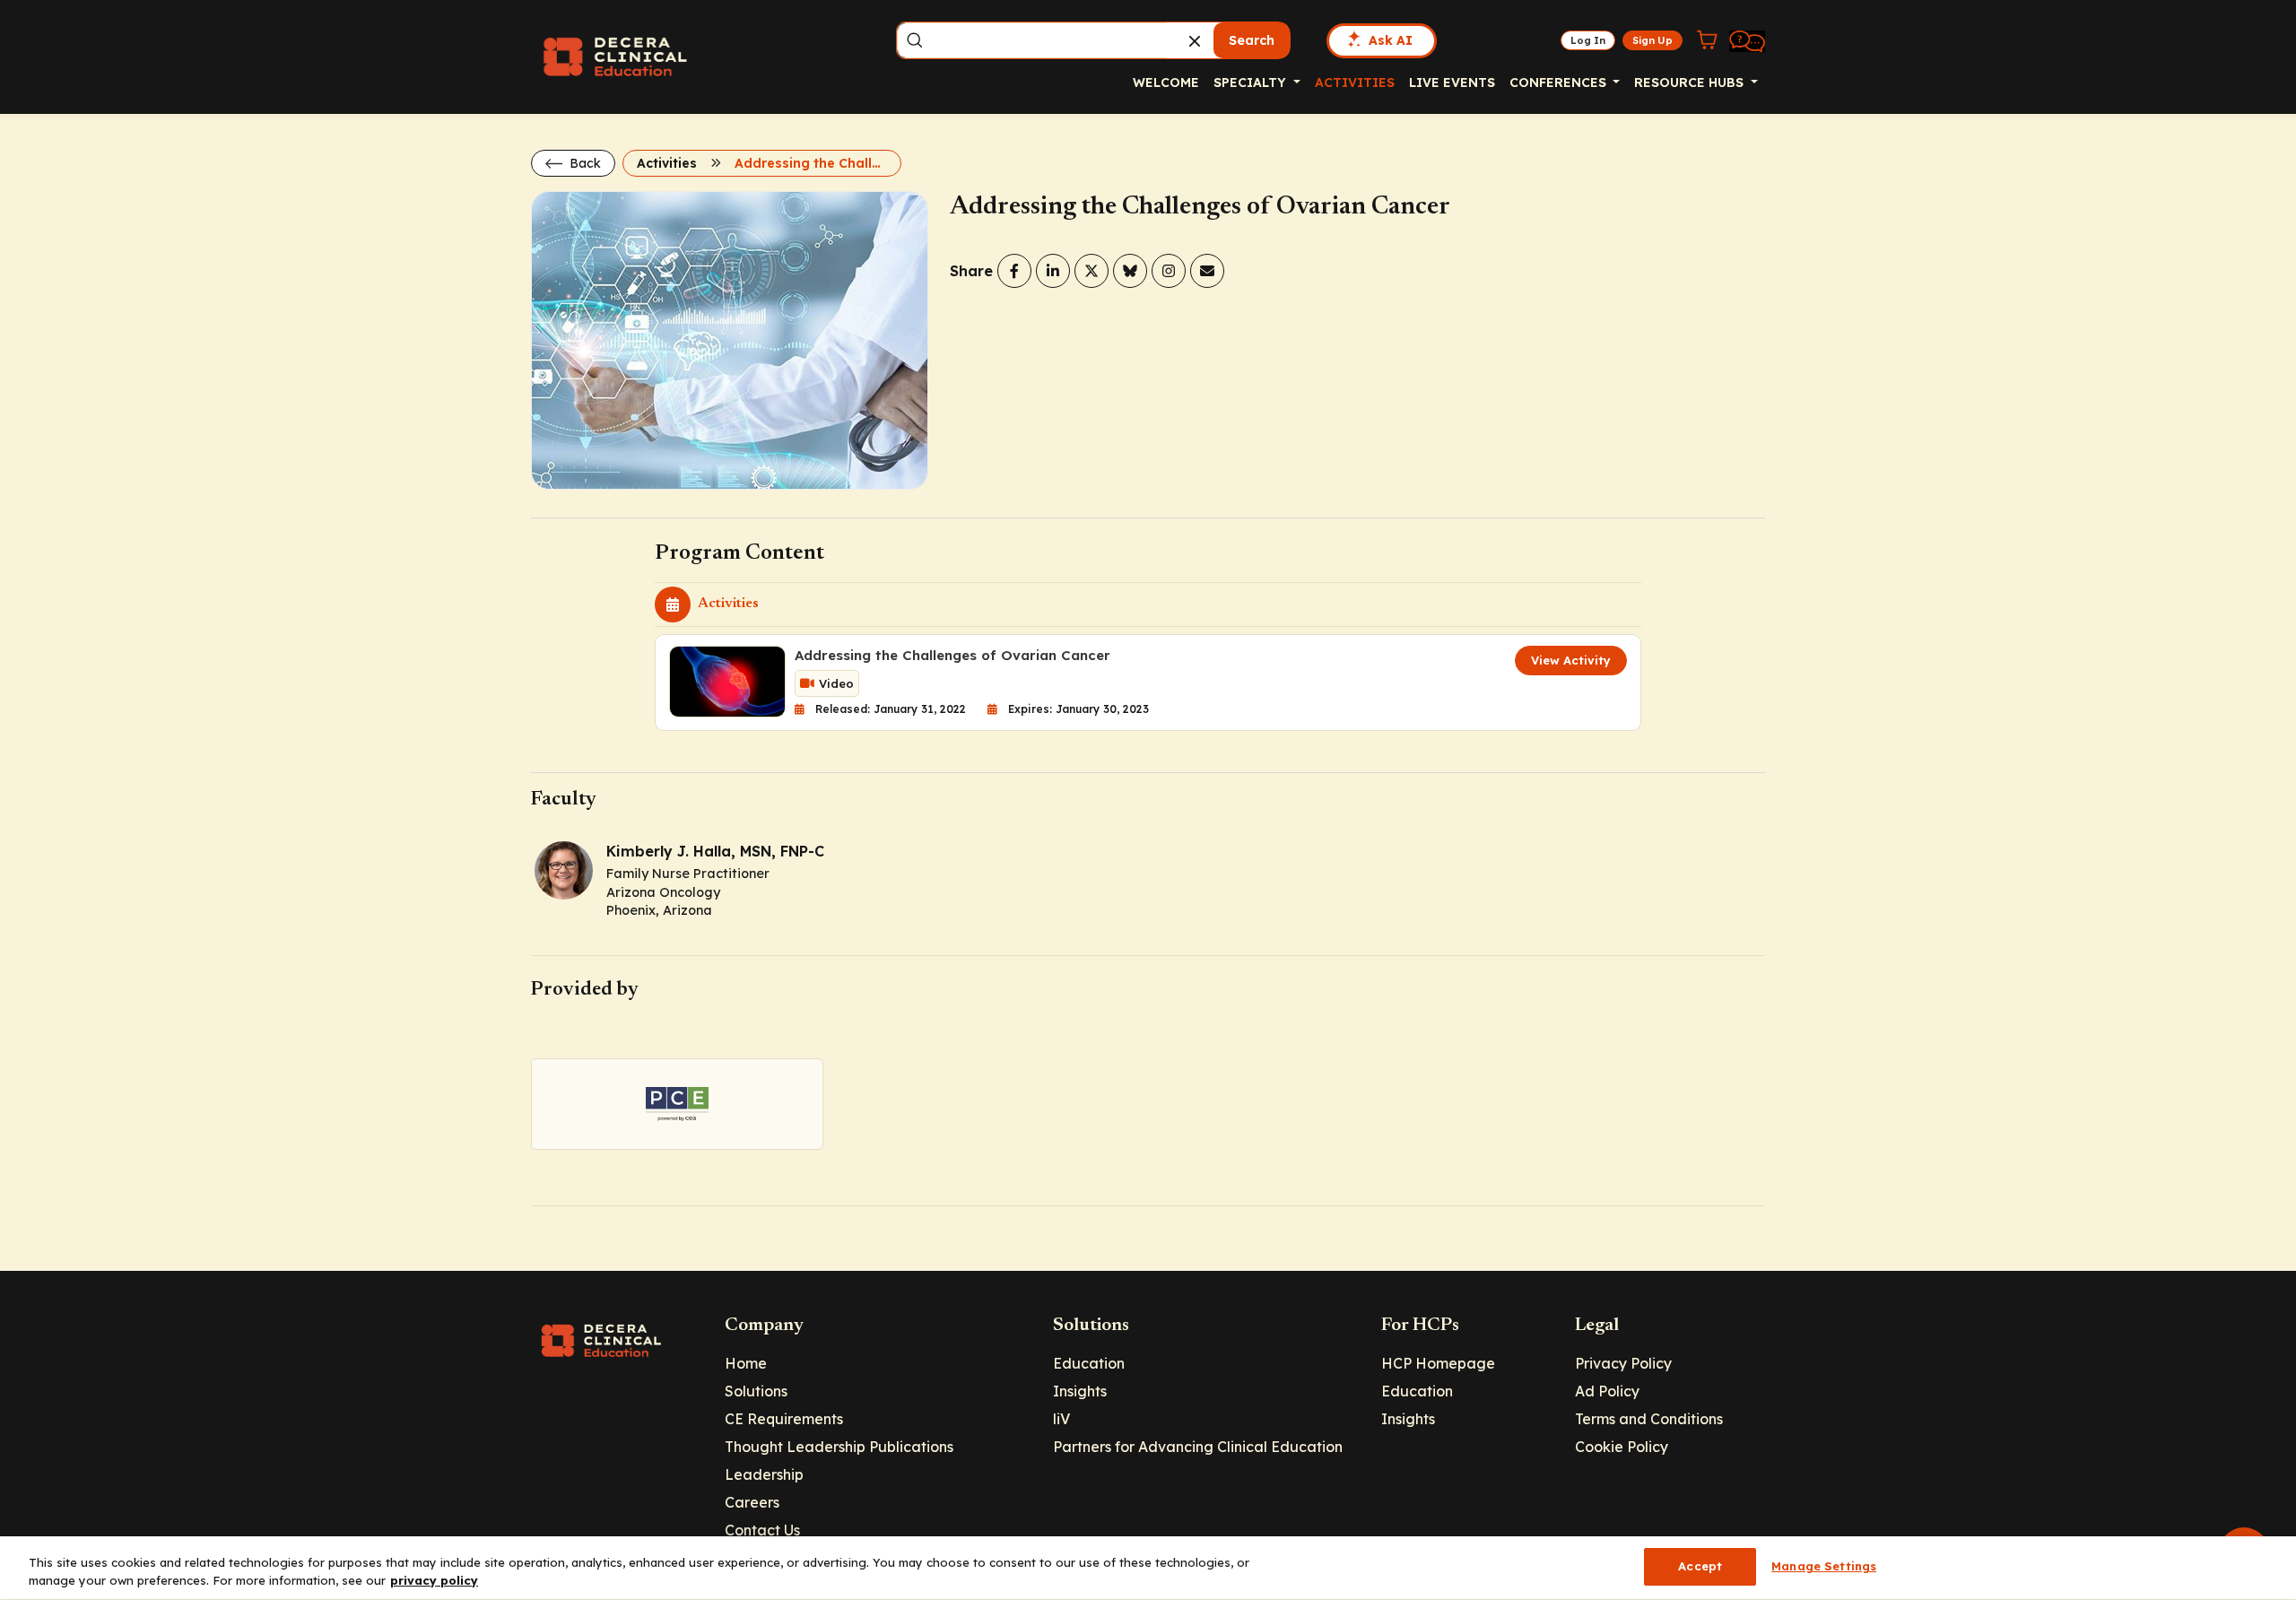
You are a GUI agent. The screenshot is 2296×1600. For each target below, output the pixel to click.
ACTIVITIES (1355, 83)
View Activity (1571, 660)
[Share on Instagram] (1169, 271)
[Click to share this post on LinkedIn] (1053, 271)
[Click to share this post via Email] (1207, 271)
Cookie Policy (1622, 1447)
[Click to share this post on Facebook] (1014, 271)
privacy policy (434, 1580)
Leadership (764, 1474)
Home (746, 1363)
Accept (1700, 1566)
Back (583, 163)
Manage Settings (1824, 1566)
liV (1061, 1419)
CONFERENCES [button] (1560, 83)
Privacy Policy (1623, 1363)
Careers (752, 1502)
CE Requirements (784, 1419)
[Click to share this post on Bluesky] (1130, 271)
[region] (1148, 1568)
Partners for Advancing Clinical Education (1198, 1447)
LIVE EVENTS (1452, 83)
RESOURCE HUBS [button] (1691, 83)
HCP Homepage (1438, 1363)
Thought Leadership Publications (839, 1447)
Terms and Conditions (1649, 1419)
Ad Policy (1607, 1391)
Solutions (756, 1391)
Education (1089, 1363)
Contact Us (762, 1530)
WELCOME (1166, 83)
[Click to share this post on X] (1091, 271)
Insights (1080, 1391)
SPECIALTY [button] (1252, 83)
